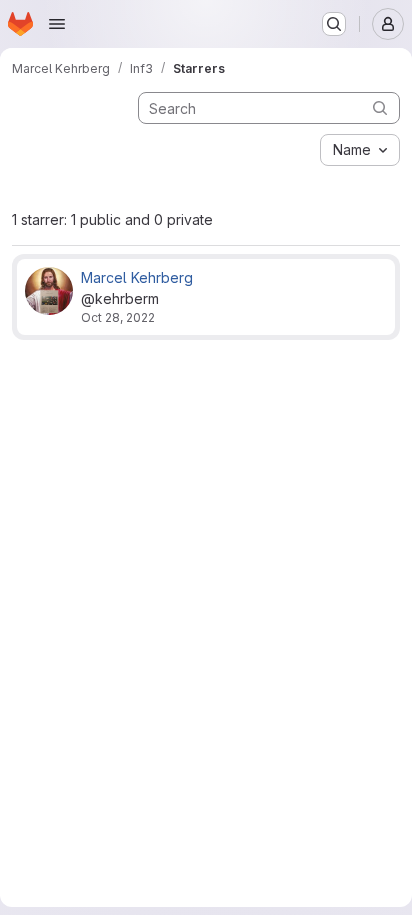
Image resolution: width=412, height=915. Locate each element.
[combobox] (360, 150)
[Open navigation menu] (57, 24)
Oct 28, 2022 (118, 317)
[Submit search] (380, 107)
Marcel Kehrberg (137, 277)
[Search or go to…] (334, 24)
